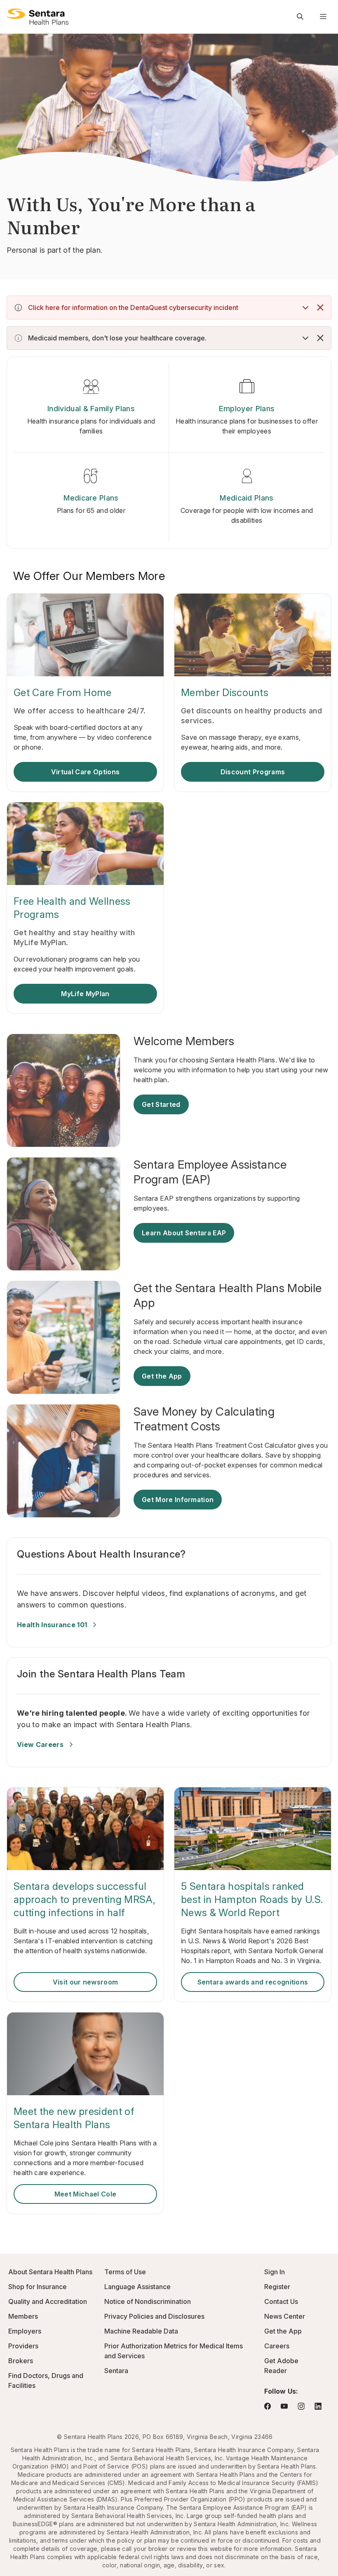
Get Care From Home (63, 693)
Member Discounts (225, 693)
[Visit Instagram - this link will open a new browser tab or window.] (301, 2406)
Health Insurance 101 (52, 1625)
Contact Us (281, 2301)
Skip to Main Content (12, 12)
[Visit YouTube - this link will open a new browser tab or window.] (284, 2406)
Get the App (162, 1376)
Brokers (21, 2361)
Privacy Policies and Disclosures (154, 2316)
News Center (285, 2316)
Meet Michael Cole (85, 2194)
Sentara (116, 2371)
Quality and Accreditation (48, 2301)
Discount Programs (253, 772)
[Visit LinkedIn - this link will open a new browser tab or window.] (318, 2406)
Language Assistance (137, 2287)
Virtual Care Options (85, 772)
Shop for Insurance (38, 2287)
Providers (23, 2346)
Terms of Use (125, 2272)
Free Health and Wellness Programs (72, 908)
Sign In (275, 2272)
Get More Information (178, 1500)
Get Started (161, 1104)
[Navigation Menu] (323, 16)
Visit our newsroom (86, 1982)
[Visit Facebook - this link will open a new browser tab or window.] (268, 2406)
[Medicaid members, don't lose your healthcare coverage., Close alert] (320, 338)
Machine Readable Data (141, 2331)
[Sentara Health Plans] (38, 16)
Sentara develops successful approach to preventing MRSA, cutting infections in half (84, 1899)
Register (277, 2287)
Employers (25, 2331)
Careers (277, 2346)
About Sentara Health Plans (50, 2272)
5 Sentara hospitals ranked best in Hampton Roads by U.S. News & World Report (252, 1899)
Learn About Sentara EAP (184, 1233)
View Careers (40, 1745)
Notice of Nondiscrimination (148, 2301)
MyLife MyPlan (85, 994)
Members (23, 2316)
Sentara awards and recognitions (253, 1982)
